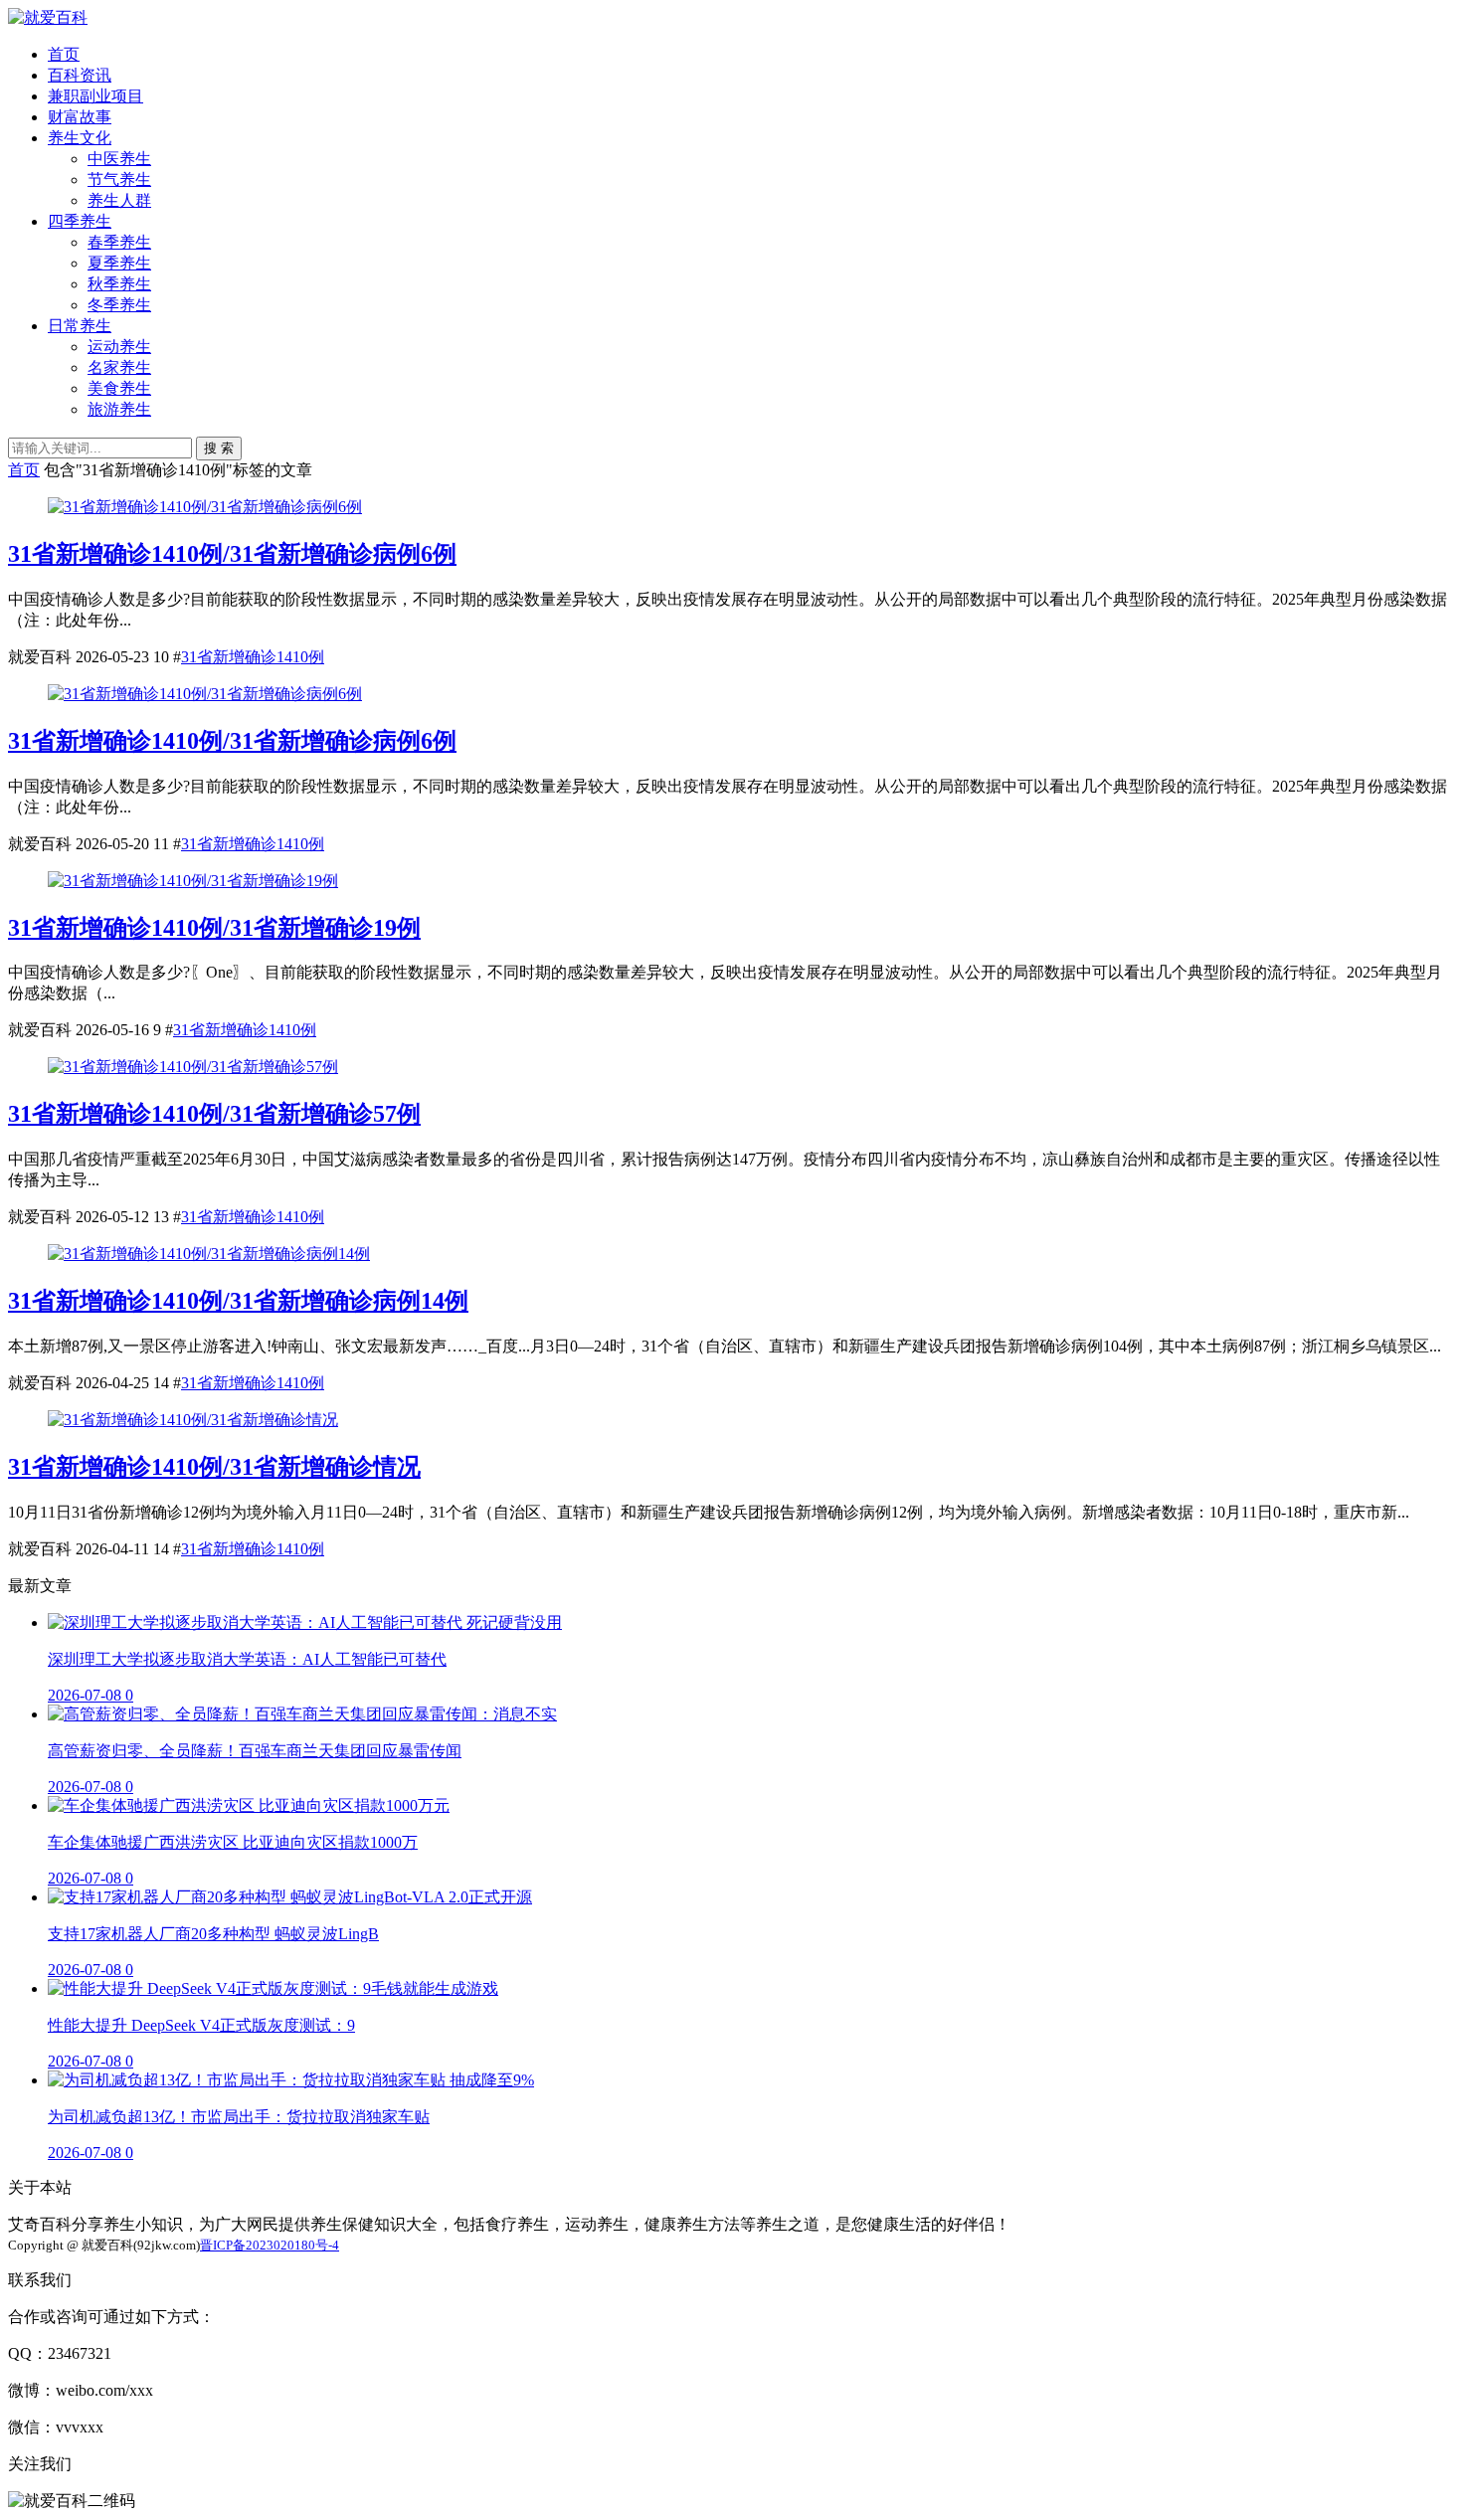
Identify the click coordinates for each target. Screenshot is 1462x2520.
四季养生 (80, 221)
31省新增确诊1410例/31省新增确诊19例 (214, 928)
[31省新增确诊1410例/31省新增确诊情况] (193, 1420)
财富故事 (80, 117)
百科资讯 (80, 75)
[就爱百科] (48, 17)
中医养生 (119, 159)
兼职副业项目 (95, 96)
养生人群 (119, 200)
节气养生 (119, 180)
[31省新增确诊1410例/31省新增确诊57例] (193, 1067)
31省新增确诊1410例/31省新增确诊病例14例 (238, 1301)
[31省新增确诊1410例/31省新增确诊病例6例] (205, 507)
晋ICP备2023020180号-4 (270, 2245)
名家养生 (119, 367)
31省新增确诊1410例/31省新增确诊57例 (214, 1114)
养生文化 (80, 138)
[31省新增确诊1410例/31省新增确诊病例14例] (209, 1254)
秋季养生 (119, 284)
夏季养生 (119, 263)
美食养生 (119, 388)
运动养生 (119, 347)
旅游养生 (119, 409)
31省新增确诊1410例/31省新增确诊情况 (214, 1467)
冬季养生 (119, 305)
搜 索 (219, 448)
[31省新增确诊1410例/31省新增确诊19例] (193, 881)
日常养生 (80, 326)
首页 (64, 54)
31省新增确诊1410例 (253, 657)
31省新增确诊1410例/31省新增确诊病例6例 (232, 554)
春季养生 (119, 242)
